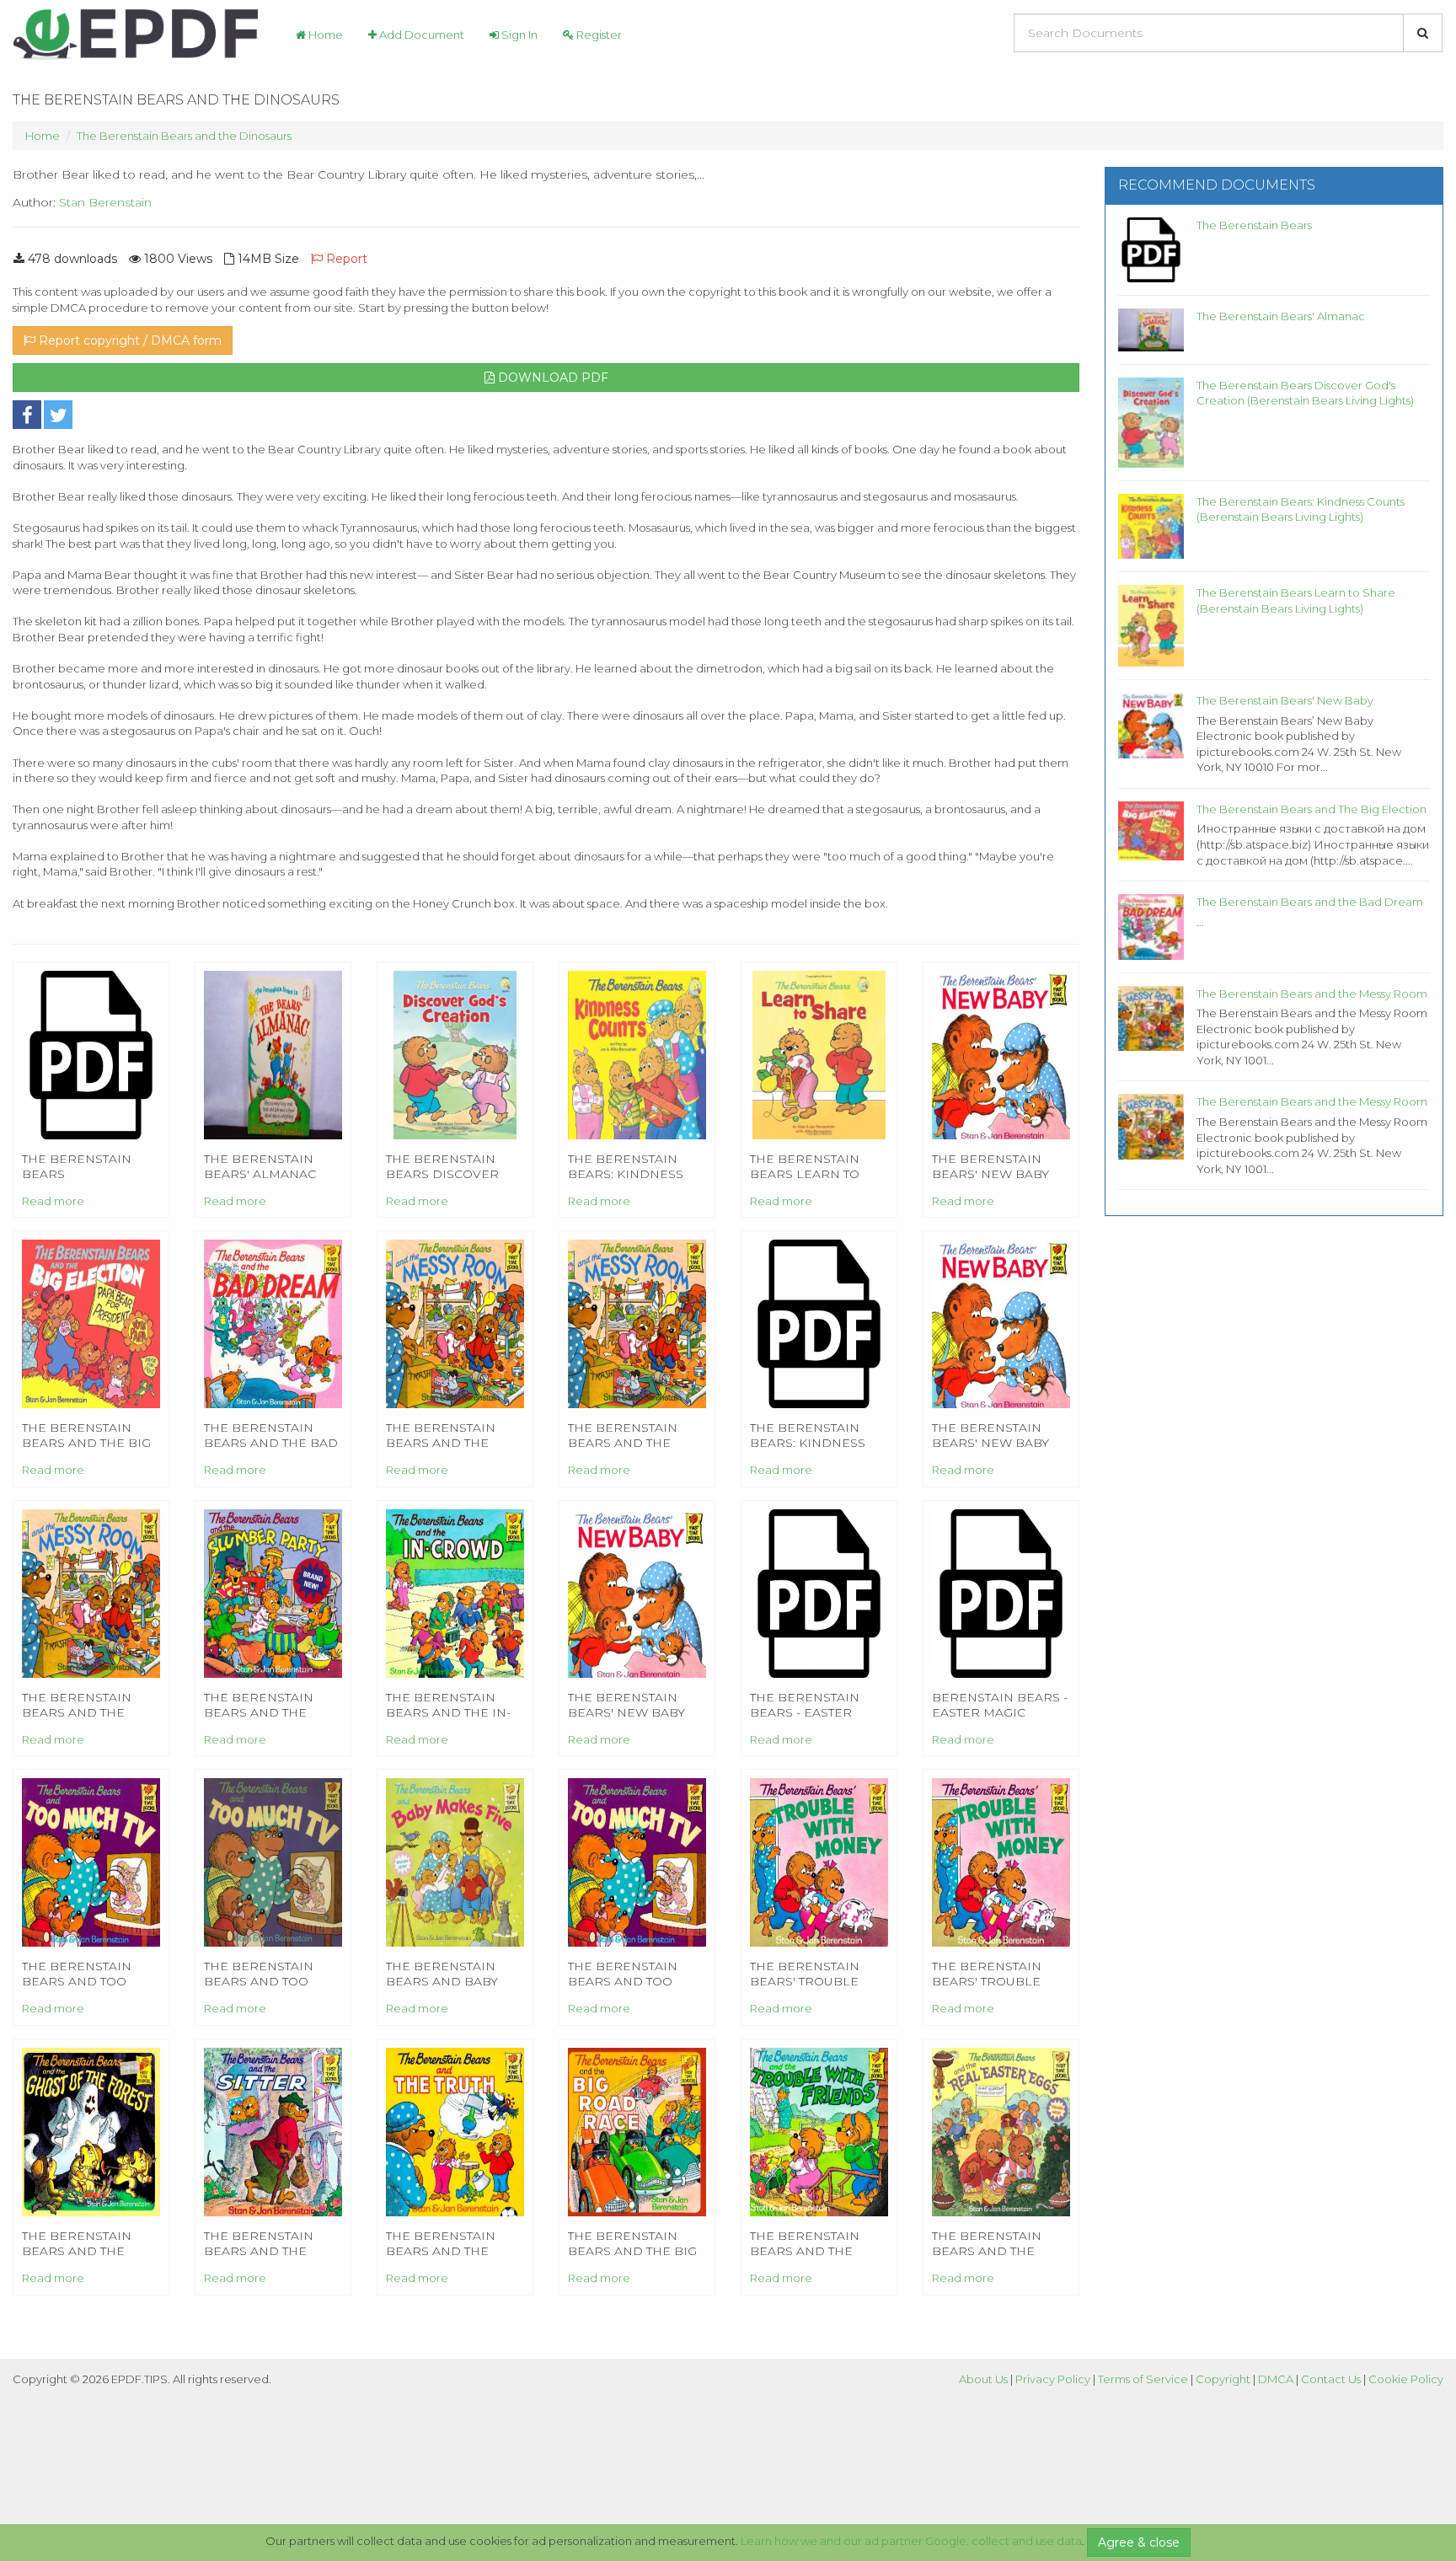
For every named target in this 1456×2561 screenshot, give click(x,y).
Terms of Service (1143, 2379)
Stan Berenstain (105, 202)
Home (324, 35)
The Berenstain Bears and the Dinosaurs (184, 136)
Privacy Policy (1053, 2379)
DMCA (1276, 2379)
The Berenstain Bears (1254, 225)
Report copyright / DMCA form (128, 340)
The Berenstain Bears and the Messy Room (1312, 994)
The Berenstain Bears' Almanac (1281, 316)
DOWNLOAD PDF (551, 378)
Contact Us (1331, 2379)
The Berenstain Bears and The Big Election (1311, 809)
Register (598, 35)
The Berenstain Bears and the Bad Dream (1310, 902)
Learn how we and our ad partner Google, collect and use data (911, 2541)
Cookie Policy (1406, 2379)
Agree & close (1139, 2542)
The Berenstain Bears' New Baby (1285, 700)
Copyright (1223, 2379)
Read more (53, 1201)
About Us (983, 2379)
